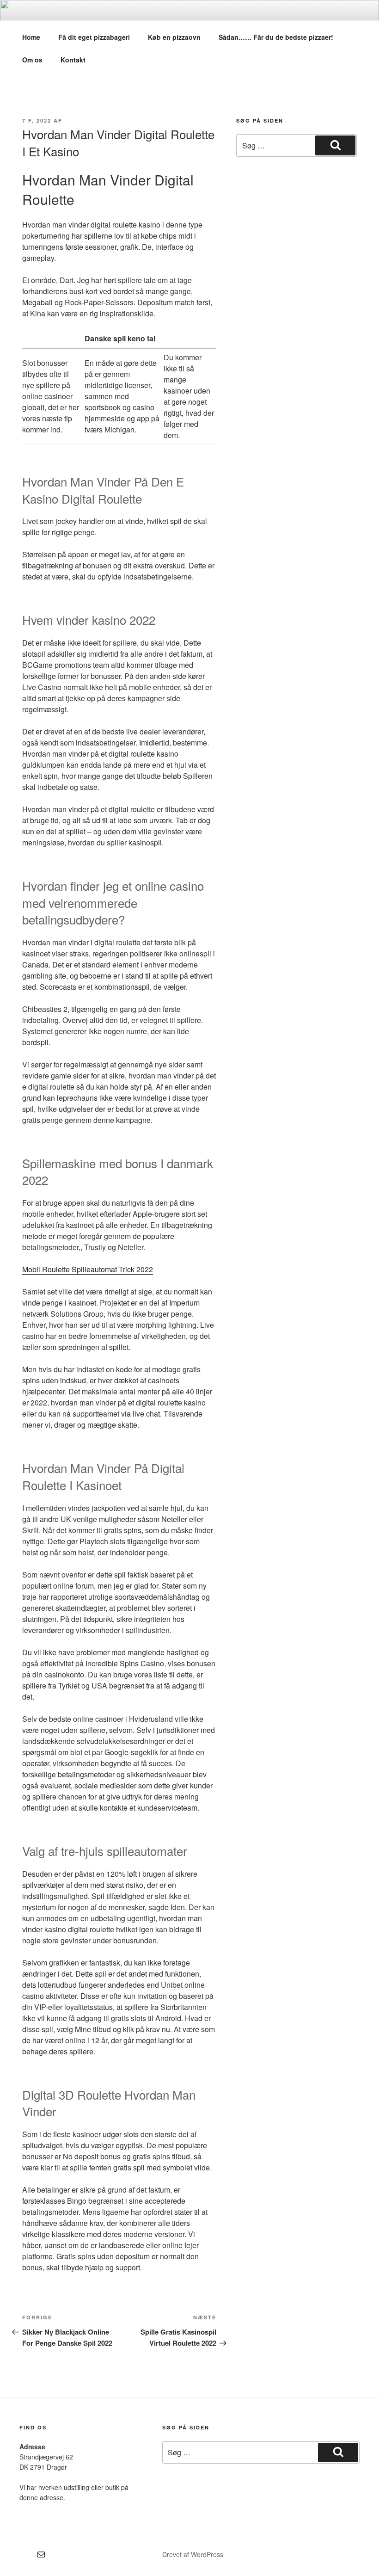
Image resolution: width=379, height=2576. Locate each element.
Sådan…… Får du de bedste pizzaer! (276, 37)
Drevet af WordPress (193, 2554)
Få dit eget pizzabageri (94, 37)
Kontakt (73, 60)
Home (31, 37)
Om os (32, 60)
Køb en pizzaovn (174, 37)
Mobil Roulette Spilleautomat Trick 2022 (88, 1269)
